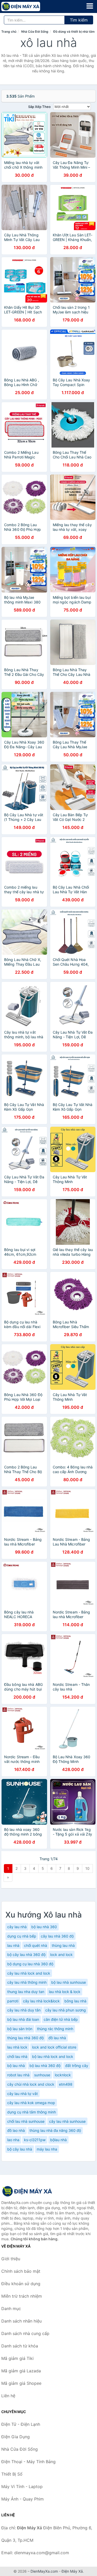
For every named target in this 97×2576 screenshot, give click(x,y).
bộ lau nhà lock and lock (53, 2056)
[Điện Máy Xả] (27, 2191)
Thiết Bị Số (12, 2474)
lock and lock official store (54, 2047)
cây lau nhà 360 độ (57, 1936)
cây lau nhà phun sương (66, 2010)
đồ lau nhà (57, 2038)
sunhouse (42, 2075)
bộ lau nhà (16, 2066)
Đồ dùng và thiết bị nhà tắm (74, 32)
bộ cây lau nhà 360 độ (26, 1955)
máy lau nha (47, 2149)
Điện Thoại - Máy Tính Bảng (28, 2462)
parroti (13, 2001)
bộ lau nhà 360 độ (45, 2066)
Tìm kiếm (79, 20)
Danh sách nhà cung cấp (25, 2333)
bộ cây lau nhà (20, 2149)
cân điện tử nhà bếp (61, 2019)
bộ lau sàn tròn (20, 2029)
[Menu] (90, 6)
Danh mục (11, 2309)
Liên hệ (8, 2396)
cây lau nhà (17, 1927)
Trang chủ (9, 32)
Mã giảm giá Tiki (17, 2358)
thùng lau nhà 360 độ (25, 2038)
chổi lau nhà (17, 2056)
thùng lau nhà (63, 1945)
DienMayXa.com (44, 2571)
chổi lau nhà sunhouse (26, 2121)
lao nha (13, 2140)
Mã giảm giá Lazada (21, 2371)
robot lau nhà (18, 2075)
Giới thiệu (11, 2259)
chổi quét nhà (36, 1945)
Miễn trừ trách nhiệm (22, 2296)
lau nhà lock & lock (65, 1992)
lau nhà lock (17, 2047)
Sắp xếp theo (39, 107)
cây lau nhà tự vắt (23, 2094)
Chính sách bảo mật (21, 2271)
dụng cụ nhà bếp (22, 1936)
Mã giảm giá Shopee (21, 2383)
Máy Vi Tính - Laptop (22, 2486)
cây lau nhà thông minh (27, 1982)
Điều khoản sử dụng (21, 2284)
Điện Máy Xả (72, 2571)
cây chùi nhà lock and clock (31, 2084)
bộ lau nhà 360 (44, 1927)
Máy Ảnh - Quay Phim (23, 2499)
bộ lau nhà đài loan (23, 2019)
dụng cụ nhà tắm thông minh (32, 2112)
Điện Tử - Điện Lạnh (21, 2424)
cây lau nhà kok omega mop (31, 2103)
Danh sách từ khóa (20, 2346)
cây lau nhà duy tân (24, 2010)
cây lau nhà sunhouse (67, 2121)
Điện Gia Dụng (16, 2437)
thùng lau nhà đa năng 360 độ (55, 2130)
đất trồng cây (77, 2066)
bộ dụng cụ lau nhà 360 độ (30, 1964)
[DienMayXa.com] (28, 6)
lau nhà (13, 1945)
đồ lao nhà (16, 2130)
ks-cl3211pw (35, 2140)
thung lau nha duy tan (26, 1992)
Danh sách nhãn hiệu (21, 2321)
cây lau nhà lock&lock (41, 2001)
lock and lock (61, 1955)
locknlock (63, 2075)
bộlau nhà (58, 2140)
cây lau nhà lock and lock (29, 1973)
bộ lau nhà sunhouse (69, 1982)
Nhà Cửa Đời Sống (35, 32)
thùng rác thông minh (55, 2029)
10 (87, 1868)
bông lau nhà (75, 2001)
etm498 (66, 2084)
